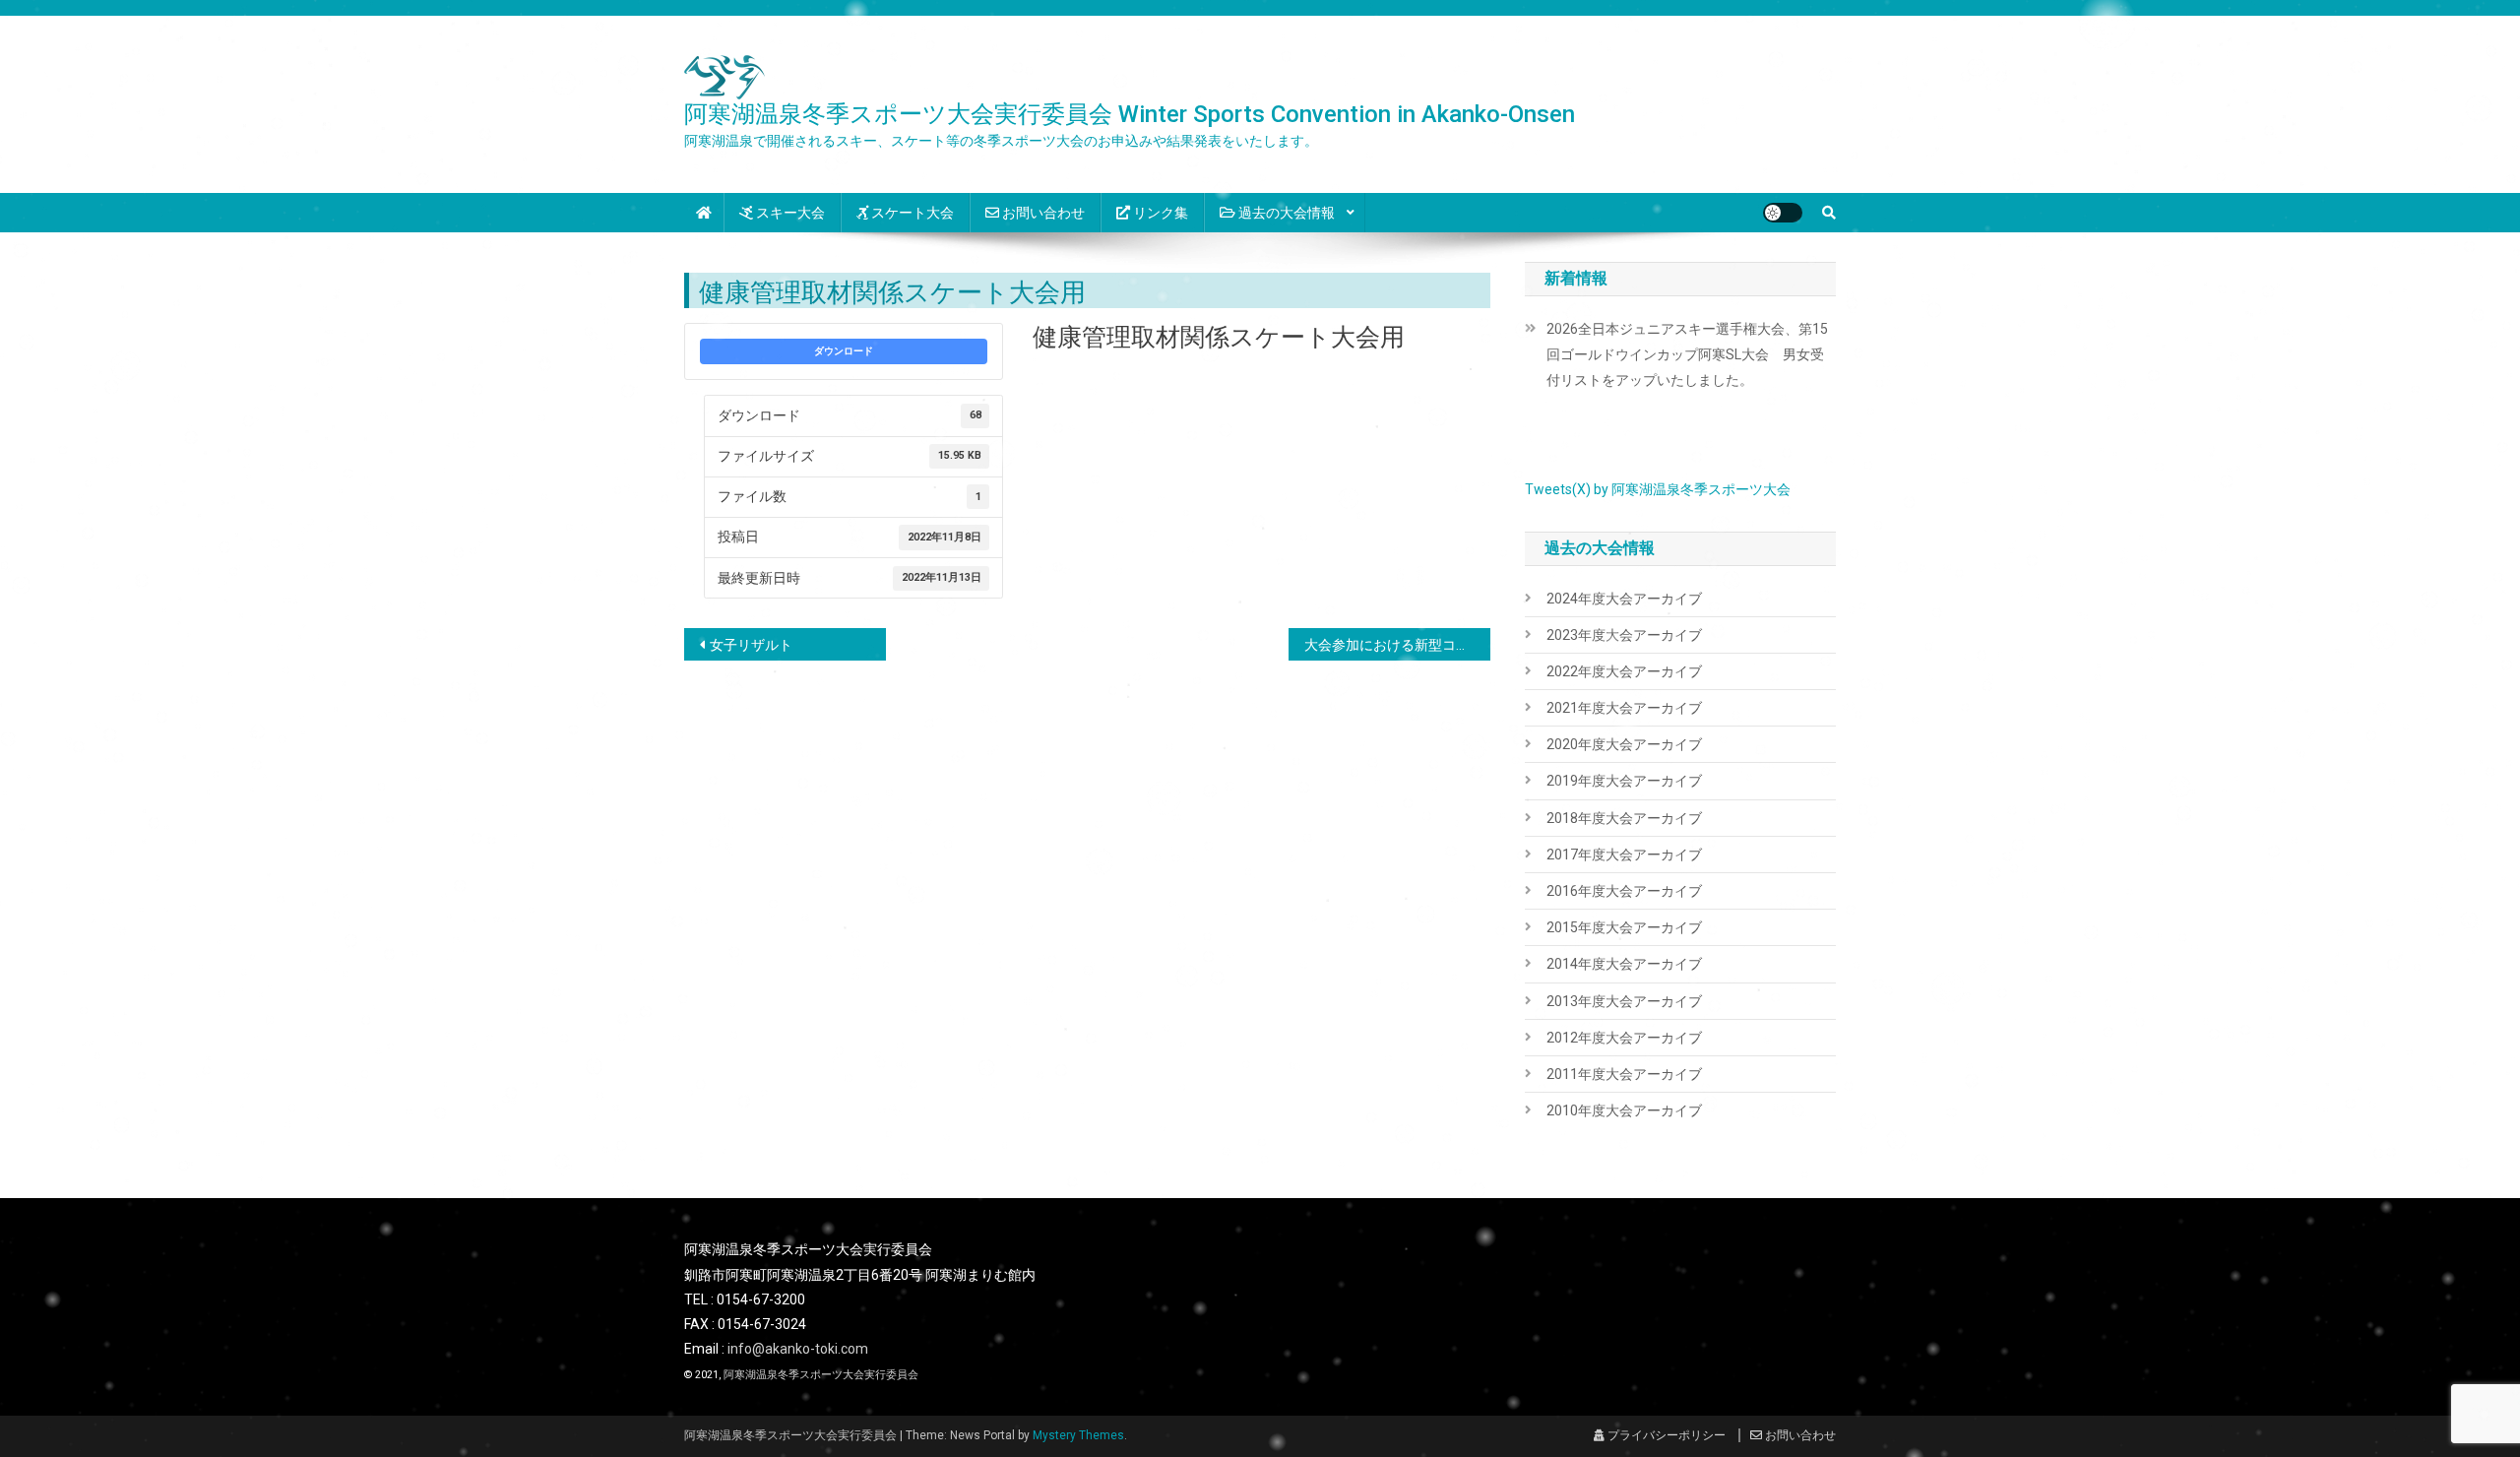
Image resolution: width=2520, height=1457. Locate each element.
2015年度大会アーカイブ (1624, 927)
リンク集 (1159, 213)
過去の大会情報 (1285, 213)
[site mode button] (1783, 213)
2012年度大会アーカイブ (1624, 1038)
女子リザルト (751, 645)
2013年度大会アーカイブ (1624, 1001)
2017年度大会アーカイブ (1624, 855)
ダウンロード (844, 351)
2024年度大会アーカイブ (1624, 599)
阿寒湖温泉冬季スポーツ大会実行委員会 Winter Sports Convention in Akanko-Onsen (1130, 114)
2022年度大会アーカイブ (1624, 671)
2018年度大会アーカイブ (1624, 818)
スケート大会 (911, 213)
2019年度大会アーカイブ (1624, 781)
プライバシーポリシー (1665, 1435)
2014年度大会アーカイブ (1624, 964)
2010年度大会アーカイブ (1624, 1110)
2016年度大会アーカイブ (1624, 891)
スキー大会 (789, 213)
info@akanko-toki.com (798, 1349)
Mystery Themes (1078, 1435)
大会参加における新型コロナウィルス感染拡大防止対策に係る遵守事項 (1397, 645)
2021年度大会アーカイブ (1624, 708)
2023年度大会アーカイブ (1624, 635)
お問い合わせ (1042, 213)
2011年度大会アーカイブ (1624, 1074)
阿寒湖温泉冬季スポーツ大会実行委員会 (821, 1375)
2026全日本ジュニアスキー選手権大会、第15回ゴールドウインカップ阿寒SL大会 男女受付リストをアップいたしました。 (1687, 354)
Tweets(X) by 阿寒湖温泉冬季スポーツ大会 (1658, 489)
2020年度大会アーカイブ (1624, 744)
